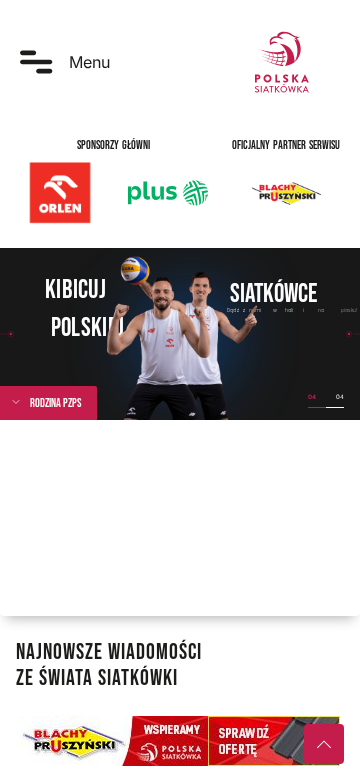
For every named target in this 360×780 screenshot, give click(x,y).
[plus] (168, 193)
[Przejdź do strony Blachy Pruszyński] (180, 741)
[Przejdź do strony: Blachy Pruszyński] (286, 193)
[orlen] (60, 193)
